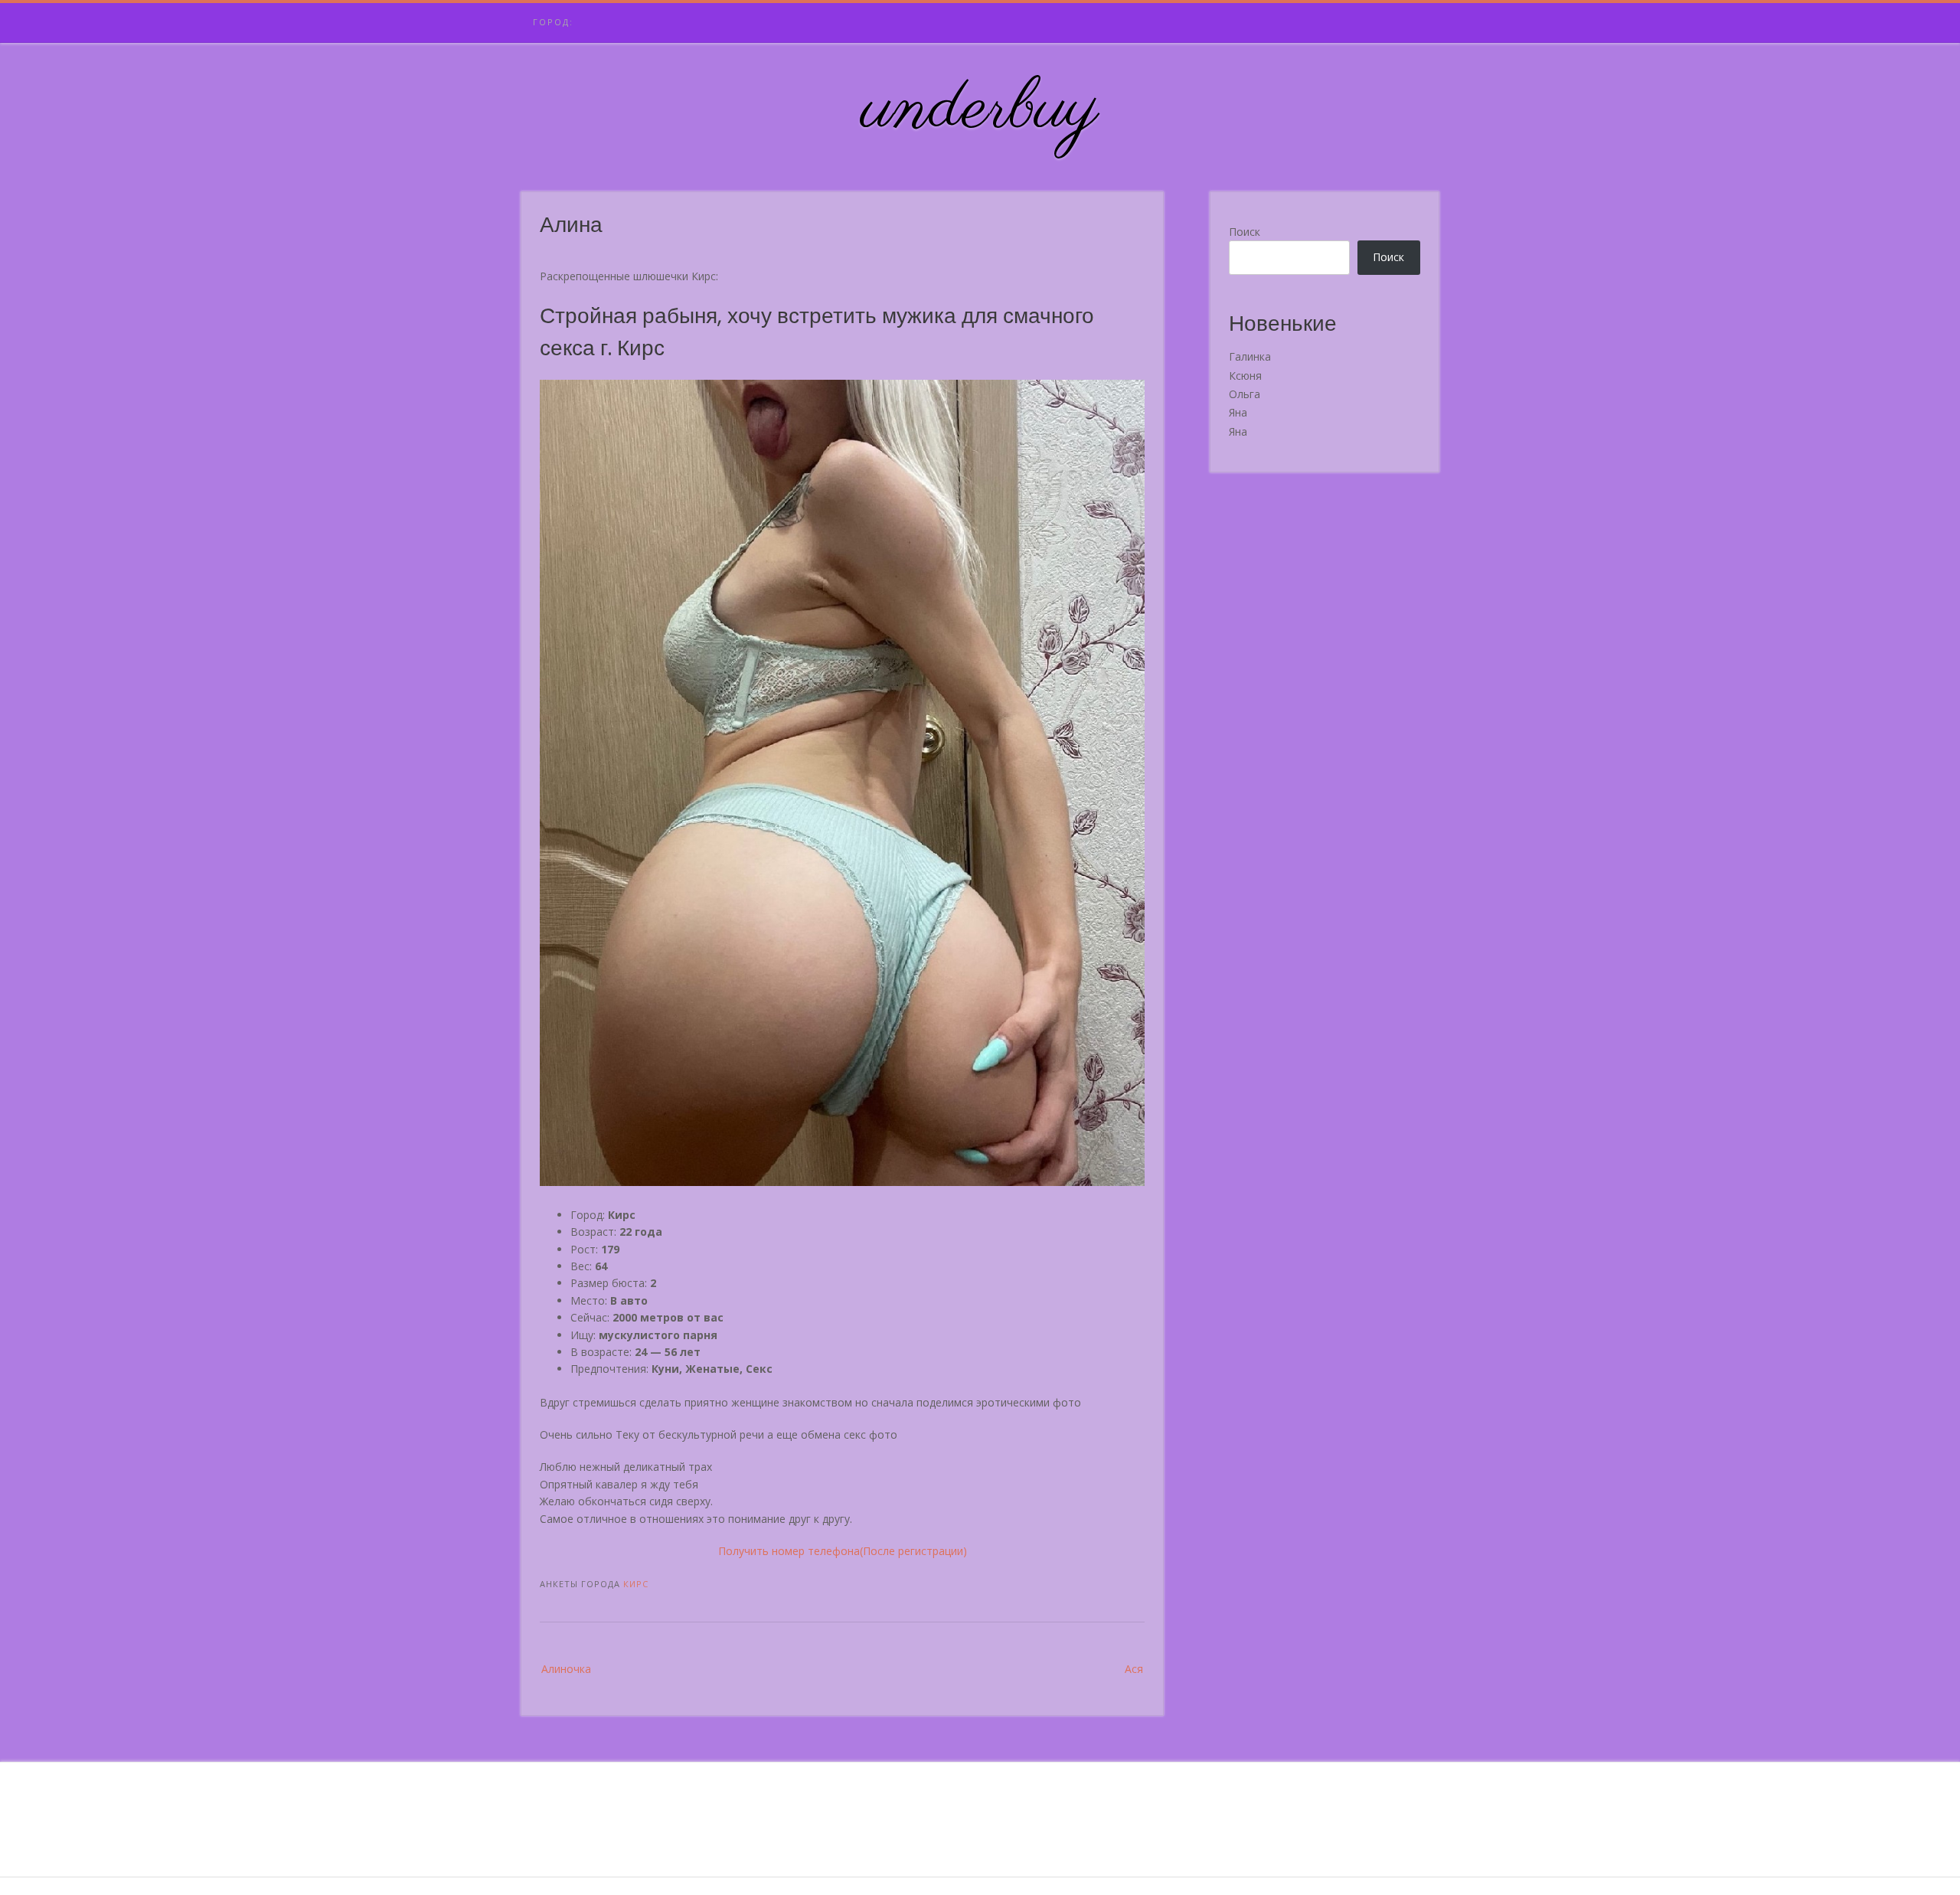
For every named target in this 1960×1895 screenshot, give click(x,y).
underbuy (980, 109)
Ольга (1245, 394)
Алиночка (566, 1669)
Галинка (1250, 356)
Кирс (636, 1584)
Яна (1238, 412)
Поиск (1245, 232)
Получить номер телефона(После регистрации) (843, 1551)
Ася (1134, 1669)
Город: (553, 22)
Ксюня (1245, 376)
